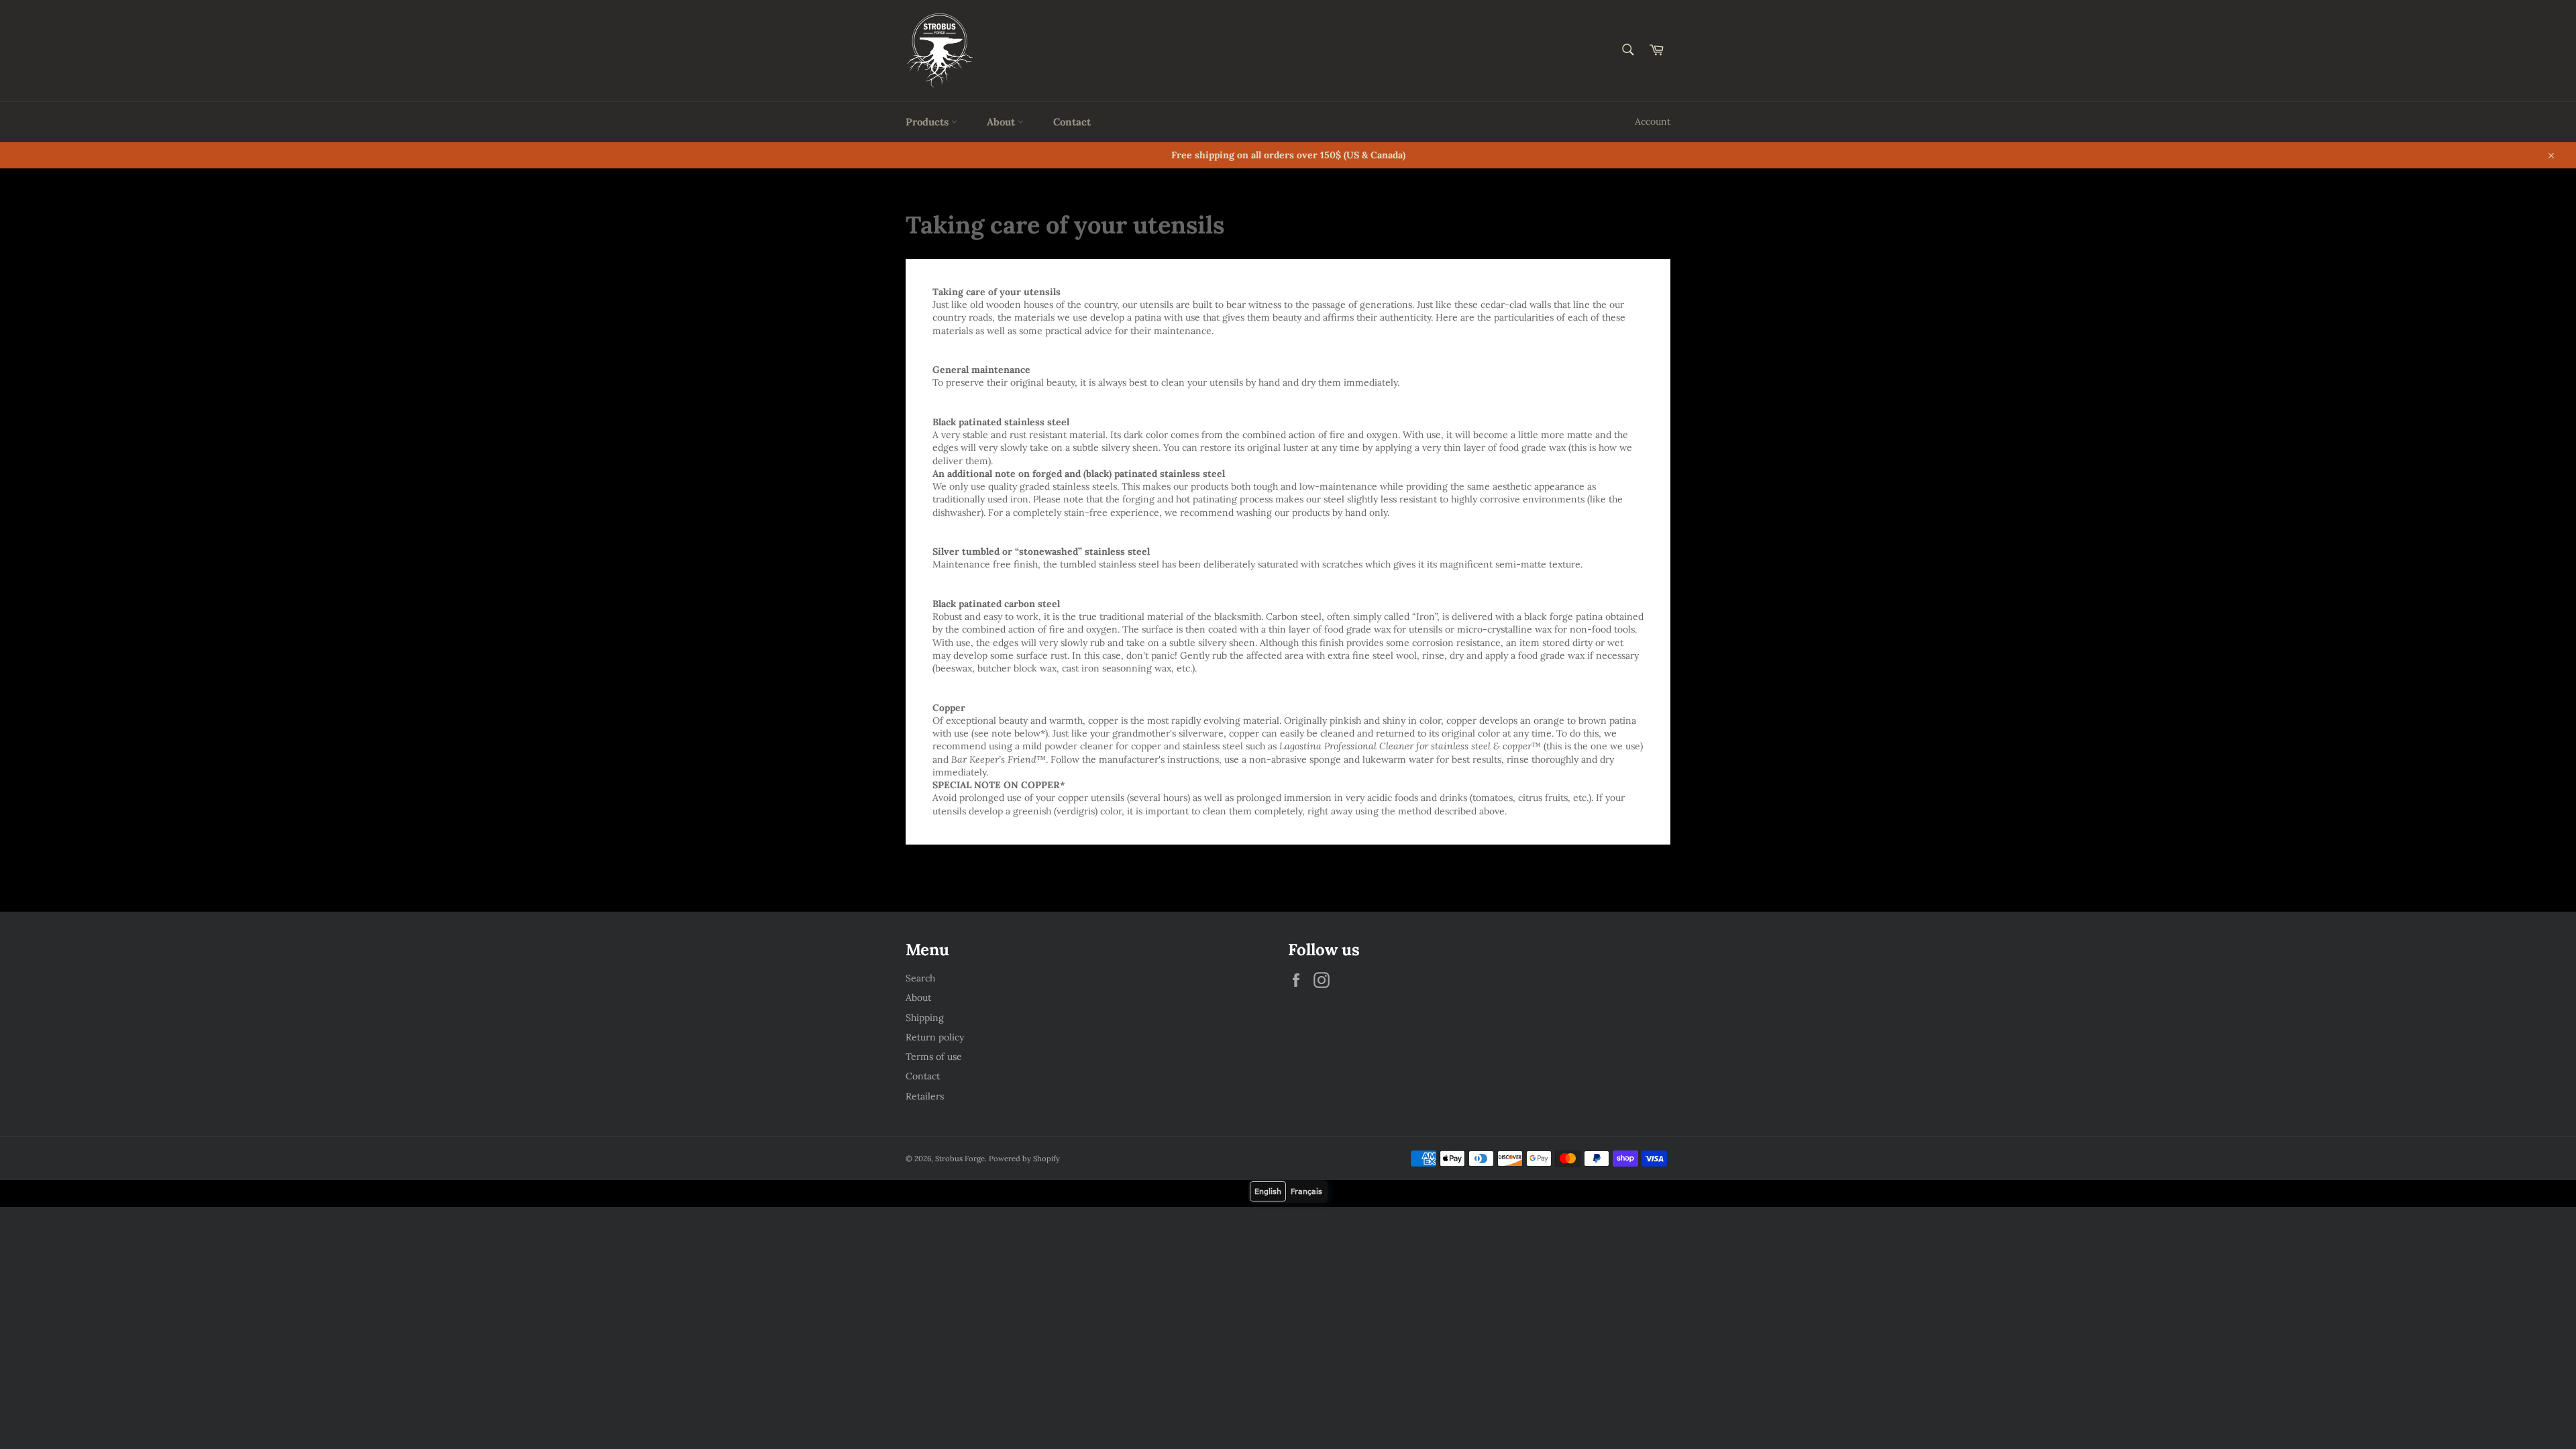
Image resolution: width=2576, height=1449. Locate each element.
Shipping (925, 1018)
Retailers (925, 1096)
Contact (1072, 122)
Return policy (935, 1037)
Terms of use (934, 1057)
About (1002, 122)
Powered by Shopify (1024, 1159)
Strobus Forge (960, 1159)
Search (920, 978)
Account (1653, 121)
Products (928, 122)
